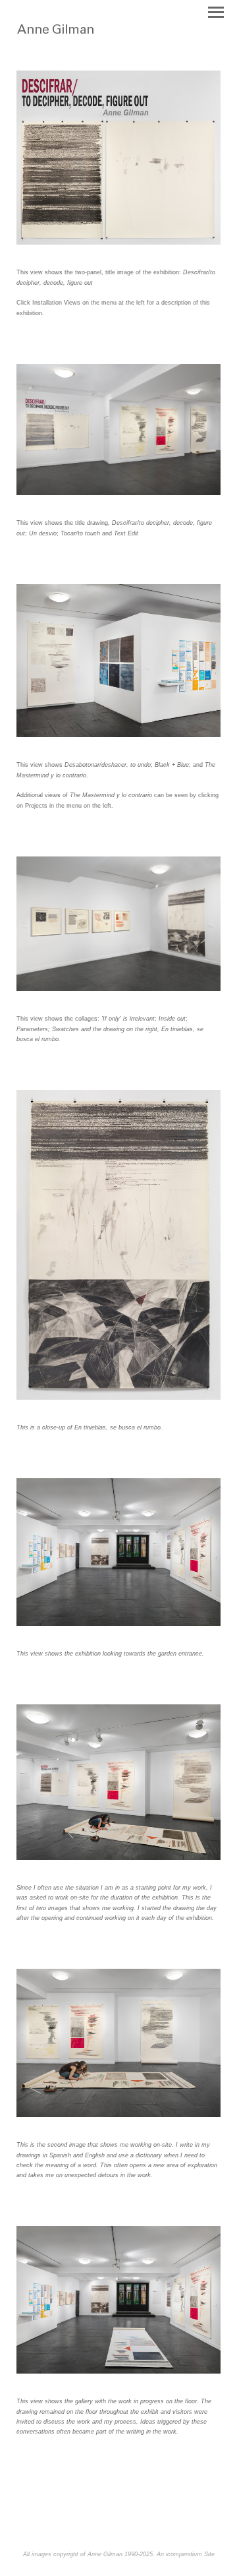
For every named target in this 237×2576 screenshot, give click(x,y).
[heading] (81, 38)
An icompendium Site (186, 2554)
